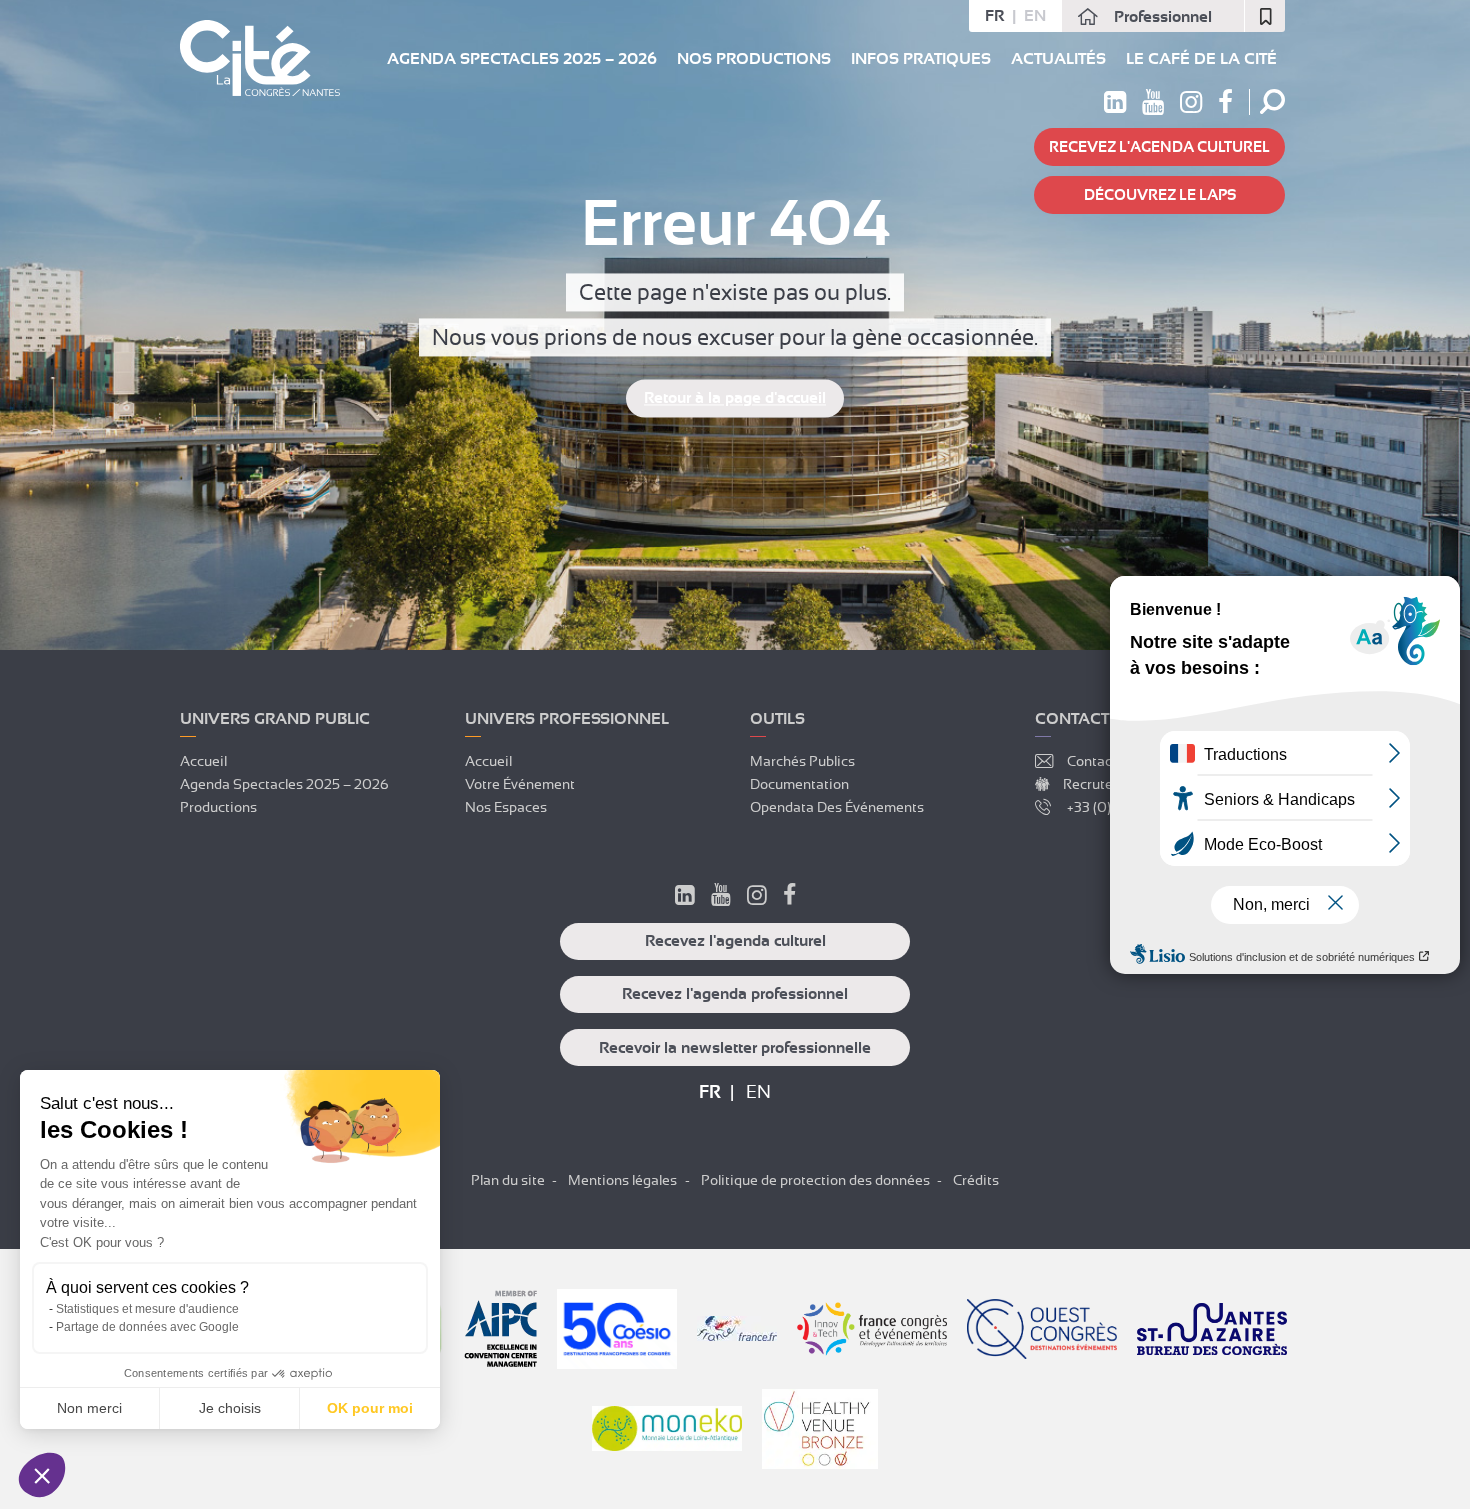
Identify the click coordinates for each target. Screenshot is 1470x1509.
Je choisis (230, 1408)
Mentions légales (622, 1180)
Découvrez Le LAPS (1160, 195)
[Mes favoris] (1265, 16)
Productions (218, 807)
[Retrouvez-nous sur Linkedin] (1115, 106)
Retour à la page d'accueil (735, 399)
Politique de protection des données (815, 1180)
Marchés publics (802, 761)
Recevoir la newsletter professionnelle (735, 1048)
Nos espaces (506, 807)
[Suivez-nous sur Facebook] (1225, 106)
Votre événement (520, 784)
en (1035, 16)
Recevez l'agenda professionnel (735, 994)
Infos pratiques (921, 59)
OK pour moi (370, 1408)
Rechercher (1272, 101)
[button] (42, 1475)
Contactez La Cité (1123, 761)
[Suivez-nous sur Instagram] (1191, 106)
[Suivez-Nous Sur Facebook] (789, 898)
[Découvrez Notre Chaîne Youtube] (721, 898)
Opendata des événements (837, 807)
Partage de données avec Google (147, 1327)
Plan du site (508, 1180)
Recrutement (1104, 784)
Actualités (1058, 59)
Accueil (203, 761)
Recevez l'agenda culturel (1159, 147)
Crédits (976, 1180)
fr (994, 16)
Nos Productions (754, 59)
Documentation (799, 784)
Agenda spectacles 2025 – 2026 (522, 59)
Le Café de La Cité (1201, 59)
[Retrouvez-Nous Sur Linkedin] (685, 898)
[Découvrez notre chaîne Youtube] (1153, 106)
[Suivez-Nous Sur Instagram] (757, 898)
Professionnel (1163, 17)
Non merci (89, 1408)
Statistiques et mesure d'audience (147, 1309)
